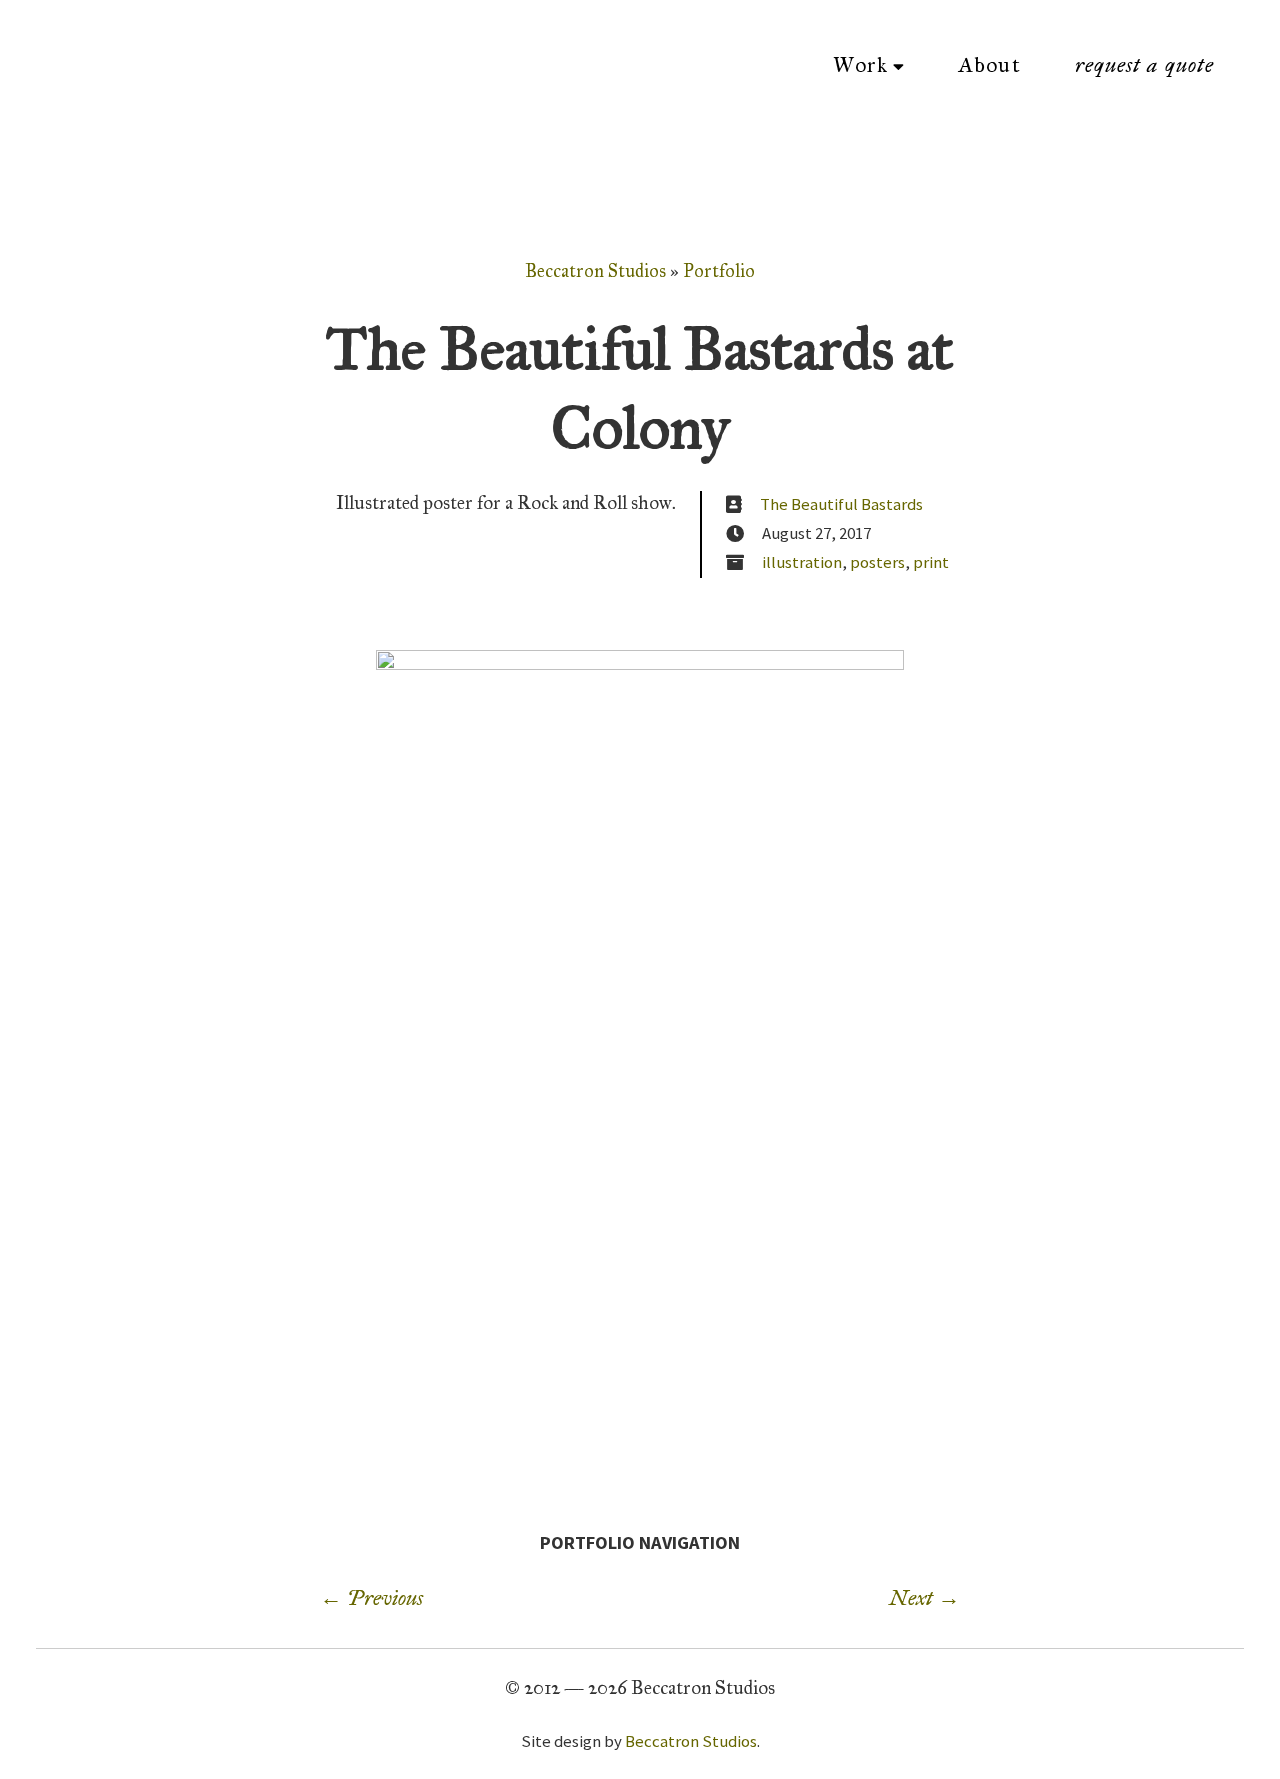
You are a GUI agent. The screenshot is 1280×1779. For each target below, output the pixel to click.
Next (924, 1598)
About (989, 65)
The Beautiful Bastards (841, 504)
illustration (802, 562)
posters (877, 562)
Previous (371, 1598)
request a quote (1144, 65)
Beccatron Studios (595, 271)
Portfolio (719, 271)
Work (860, 65)
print (931, 562)
